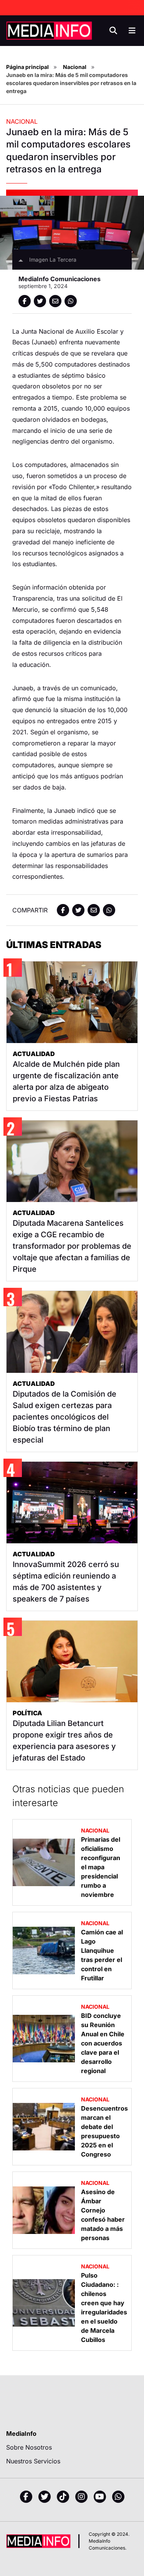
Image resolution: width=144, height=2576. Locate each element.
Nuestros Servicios (33, 2461)
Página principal (27, 67)
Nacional (75, 67)
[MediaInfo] (49, 31)
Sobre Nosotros (29, 2447)
